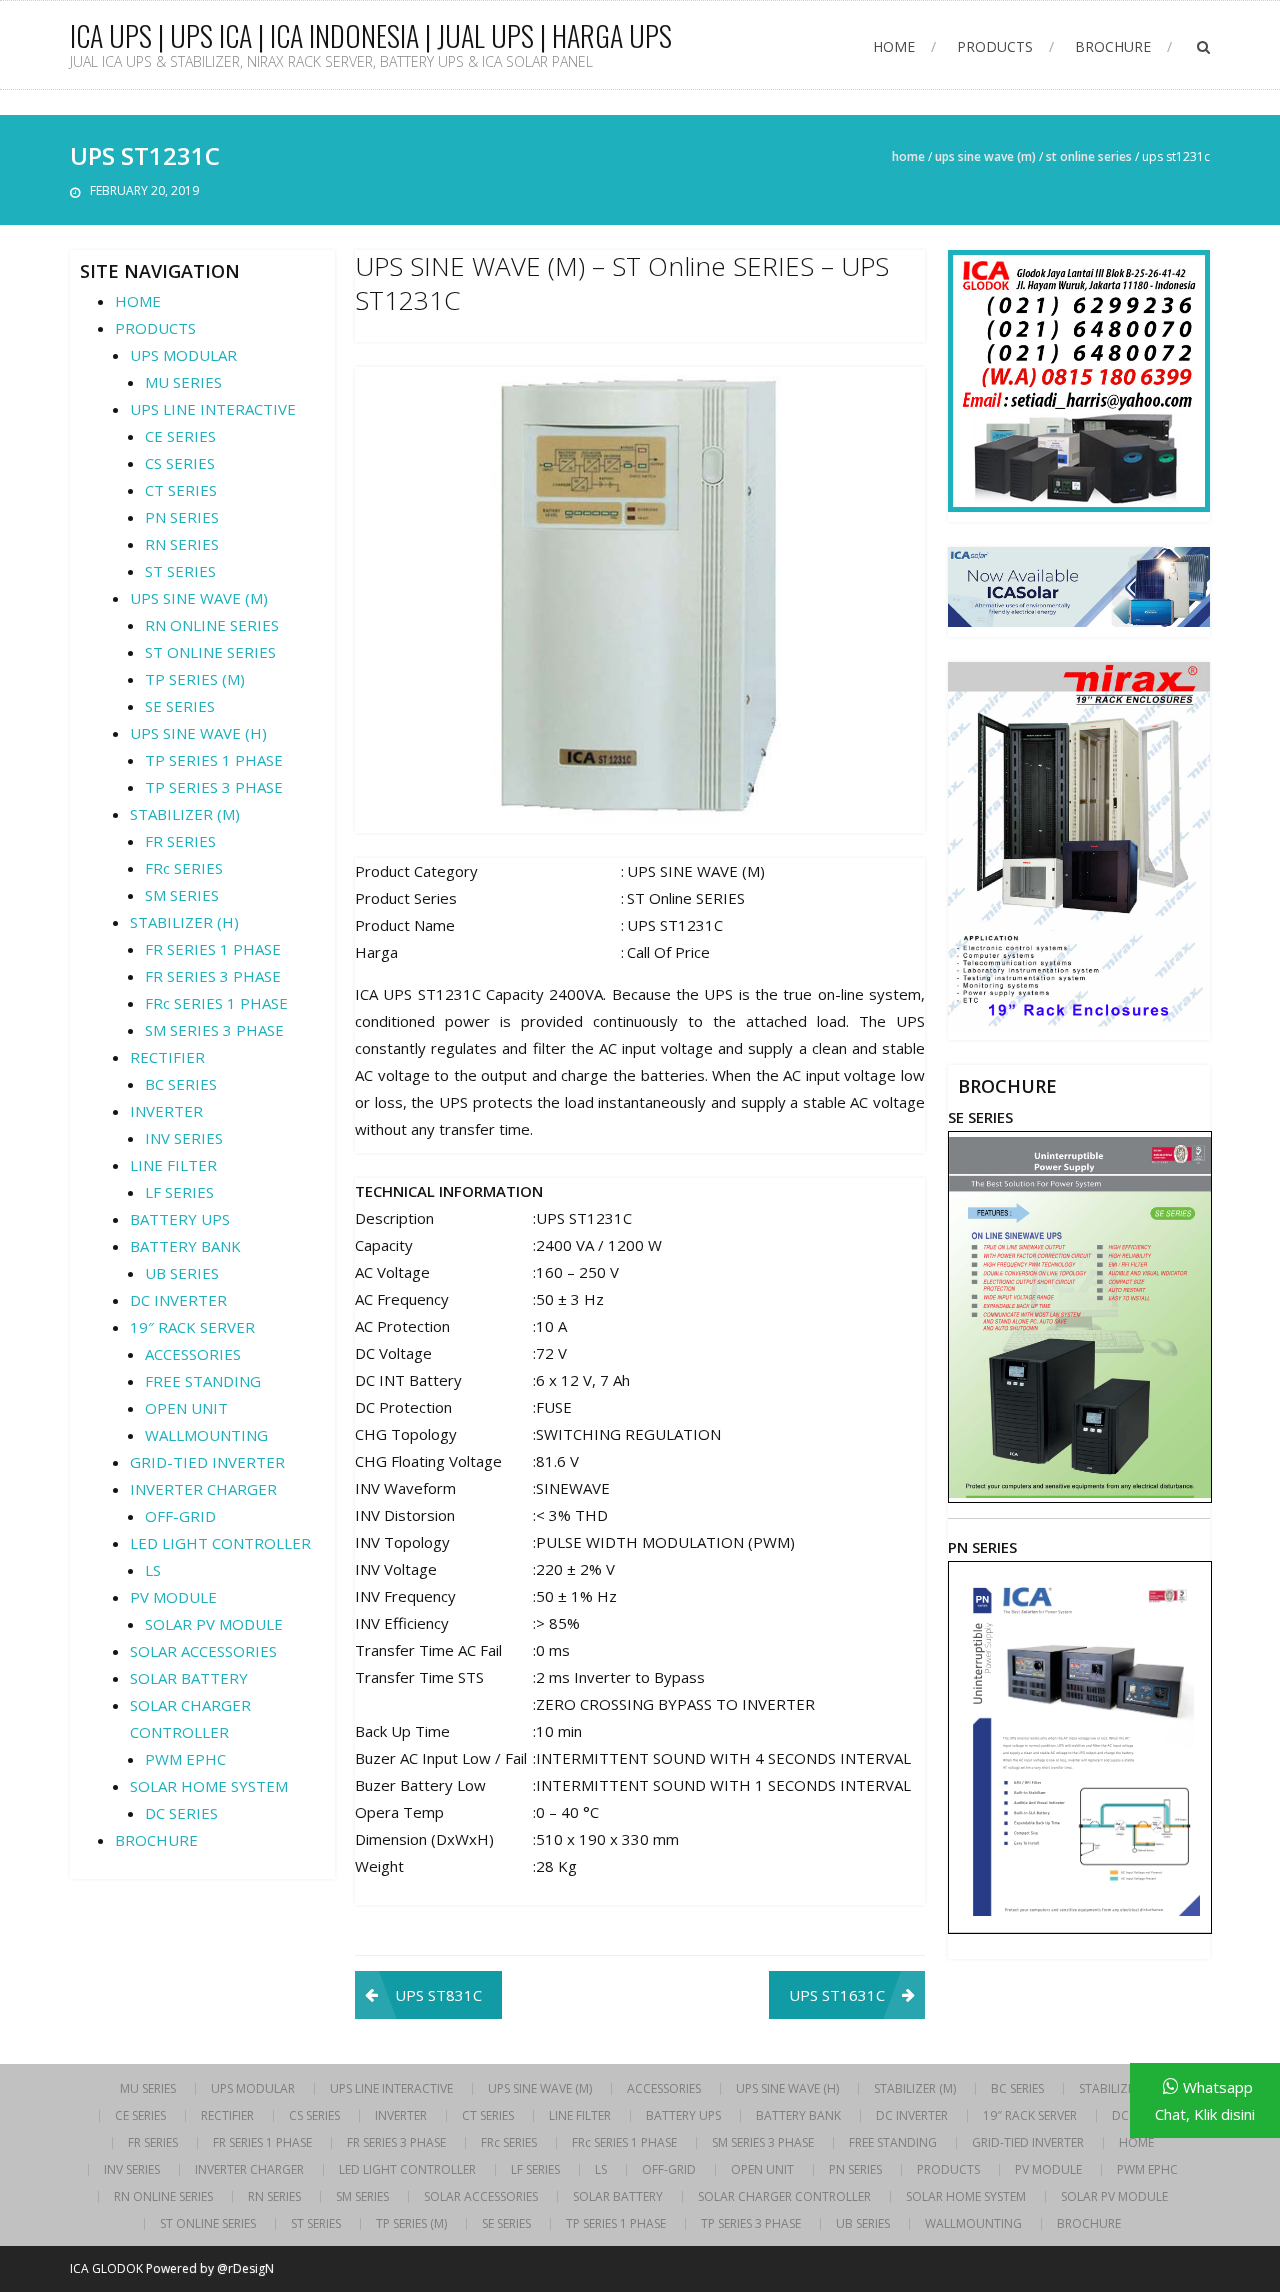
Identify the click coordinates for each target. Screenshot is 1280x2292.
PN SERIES (182, 517)
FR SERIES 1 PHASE (213, 949)
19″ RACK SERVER (192, 1327)
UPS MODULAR (183, 355)
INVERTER (166, 1111)
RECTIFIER (167, 1057)
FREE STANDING (203, 1381)
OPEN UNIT (186, 1408)
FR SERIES (180, 841)
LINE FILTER (173, 1165)
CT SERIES (181, 490)
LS (153, 1570)
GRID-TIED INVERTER (207, 1462)
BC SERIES (181, 1084)
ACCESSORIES (193, 1354)
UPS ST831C (438, 1995)
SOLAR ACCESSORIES (203, 1651)
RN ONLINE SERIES (212, 625)
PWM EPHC (185, 1759)
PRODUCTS (995, 46)
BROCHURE (1113, 46)
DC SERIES (181, 1813)
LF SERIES (179, 1192)
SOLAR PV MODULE (214, 1624)
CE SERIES (180, 436)
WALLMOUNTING (206, 1435)
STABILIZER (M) (185, 814)
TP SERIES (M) (195, 679)
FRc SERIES (184, 868)
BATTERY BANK (185, 1246)
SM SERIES (182, 895)
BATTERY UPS (180, 1219)
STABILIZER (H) (184, 922)
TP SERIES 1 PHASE (214, 760)
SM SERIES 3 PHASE (214, 1030)
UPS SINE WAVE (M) (985, 156)
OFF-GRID (180, 1516)
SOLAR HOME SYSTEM (209, 1786)
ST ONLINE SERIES (1089, 156)
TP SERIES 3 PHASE (214, 787)
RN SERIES (182, 544)
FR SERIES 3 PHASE (213, 976)
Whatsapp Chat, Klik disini (1205, 2100)
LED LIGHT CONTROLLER (220, 1543)
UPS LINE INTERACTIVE (213, 409)
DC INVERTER (178, 1300)
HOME (894, 46)
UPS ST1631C (837, 1995)
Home (908, 156)
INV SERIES (184, 1138)
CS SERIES (180, 463)
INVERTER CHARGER (203, 1489)
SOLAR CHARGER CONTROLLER (784, 2197)
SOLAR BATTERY (189, 1678)
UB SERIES (182, 1273)
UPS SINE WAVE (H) (198, 733)
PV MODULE (173, 1597)
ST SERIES (180, 571)
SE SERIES (180, 706)
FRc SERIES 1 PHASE (216, 1003)
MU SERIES (183, 382)
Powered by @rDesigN (210, 2268)
